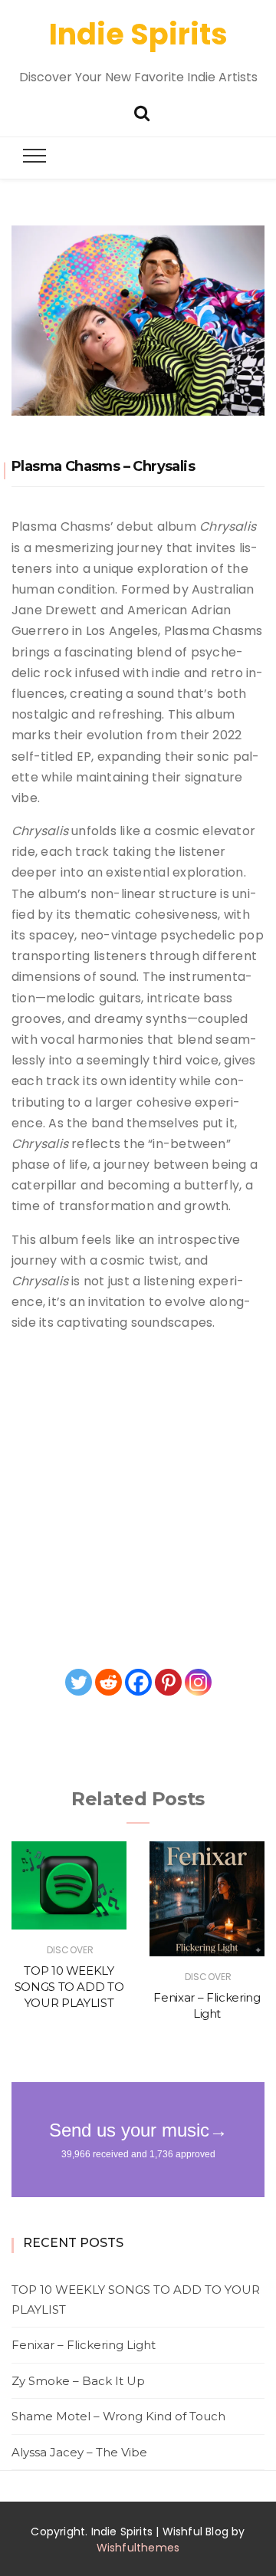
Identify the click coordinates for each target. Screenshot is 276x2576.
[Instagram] (198, 1682)
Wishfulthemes (138, 2548)
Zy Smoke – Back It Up (78, 2381)
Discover (70, 1950)
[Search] (142, 112)
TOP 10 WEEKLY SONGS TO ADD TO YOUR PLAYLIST (69, 1987)
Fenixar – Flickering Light (84, 2345)
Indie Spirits (138, 34)
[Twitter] (79, 1682)
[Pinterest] (168, 1682)
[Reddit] (108, 1682)
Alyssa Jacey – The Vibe (79, 2452)
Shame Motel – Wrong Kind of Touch (118, 2416)
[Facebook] (138, 1682)
